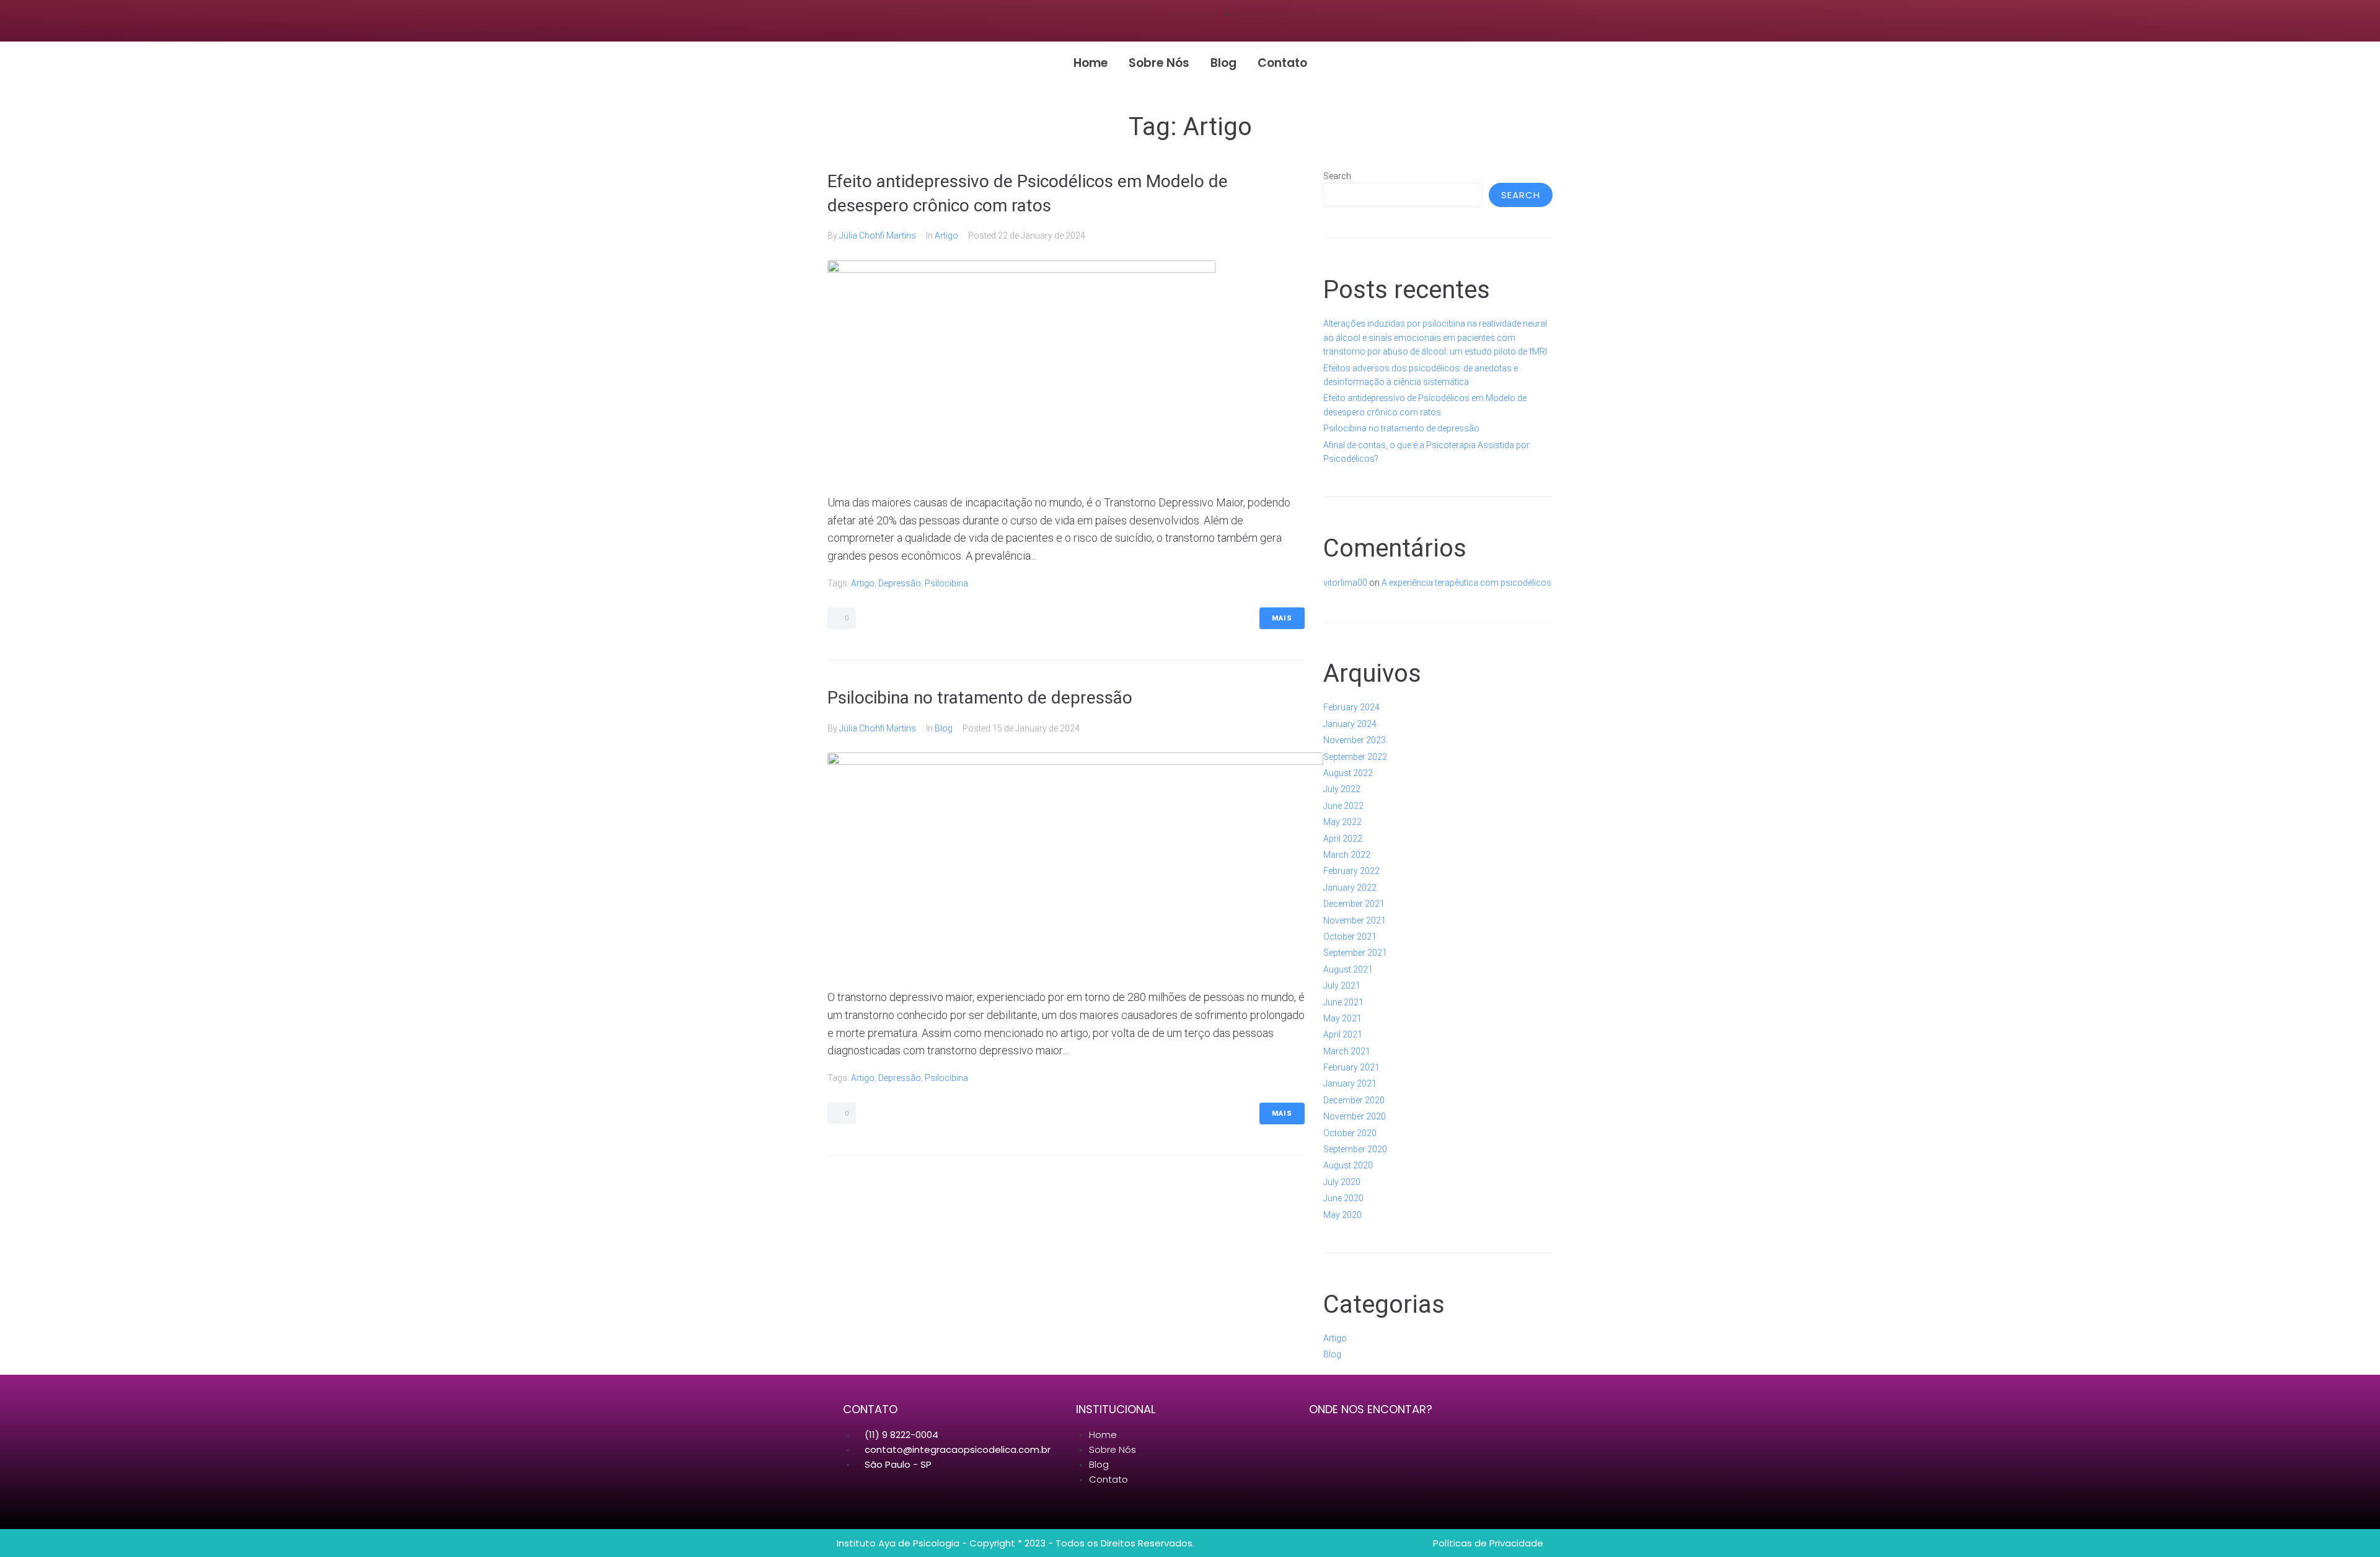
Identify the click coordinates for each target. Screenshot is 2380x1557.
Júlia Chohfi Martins (878, 236)
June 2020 (1343, 1198)
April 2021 (1343, 1034)
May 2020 (1342, 1215)
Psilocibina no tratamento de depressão (980, 698)
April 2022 (1343, 839)
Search (1337, 176)
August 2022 (1348, 773)
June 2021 (1343, 1002)
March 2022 (1347, 855)
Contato (1282, 63)
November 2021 (1355, 920)
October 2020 (1350, 1133)
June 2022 (1343, 806)
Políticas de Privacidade (1488, 1543)
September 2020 (1355, 1149)
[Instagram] (1178, 21)
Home (1091, 63)
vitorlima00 (1345, 583)
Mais (1282, 618)
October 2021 (1350, 937)
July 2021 (1342, 986)
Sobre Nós (1159, 63)
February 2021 (1351, 1067)
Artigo (946, 236)
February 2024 (1351, 707)
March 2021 (1347, 1051)
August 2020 (1348, 1165)
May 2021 (1342, 1018)
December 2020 (1354, 1100)
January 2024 (1350, 724)
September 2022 (1355, 757)
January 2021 (1350, 1083)
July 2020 (1342, 1182)
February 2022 (1351, 871)
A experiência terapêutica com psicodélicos (1466, 583)
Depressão (900, 583)
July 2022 (1342, 789)
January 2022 (1350, 888)
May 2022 (1342, 822)
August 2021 (1348, 969)
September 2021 (1355, 953)
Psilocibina (946, 583)
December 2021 (1354, 904)
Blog (1223, 63)
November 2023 (1355, 740)
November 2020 (1355, 1116)
